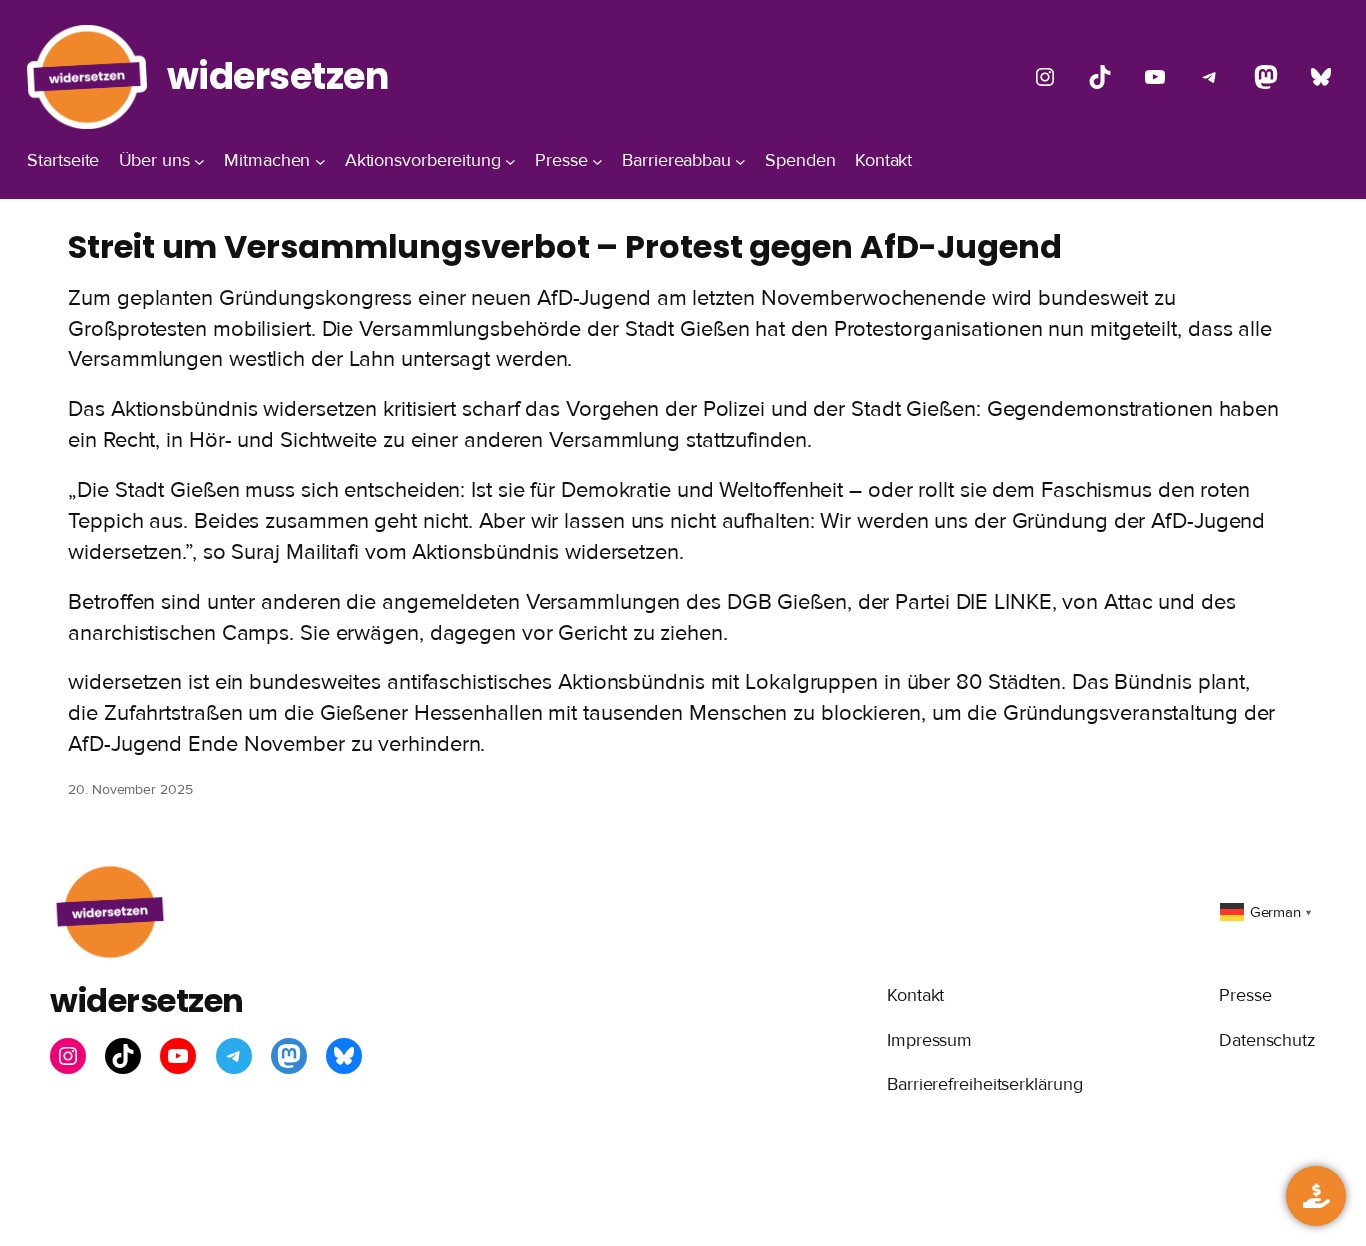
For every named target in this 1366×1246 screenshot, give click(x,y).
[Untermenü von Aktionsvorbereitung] (510, 161)
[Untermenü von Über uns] (199, 161)
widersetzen (278, 76)
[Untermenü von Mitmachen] (320, 161)
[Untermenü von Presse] (597, 161)
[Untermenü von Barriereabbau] (740, 161)
